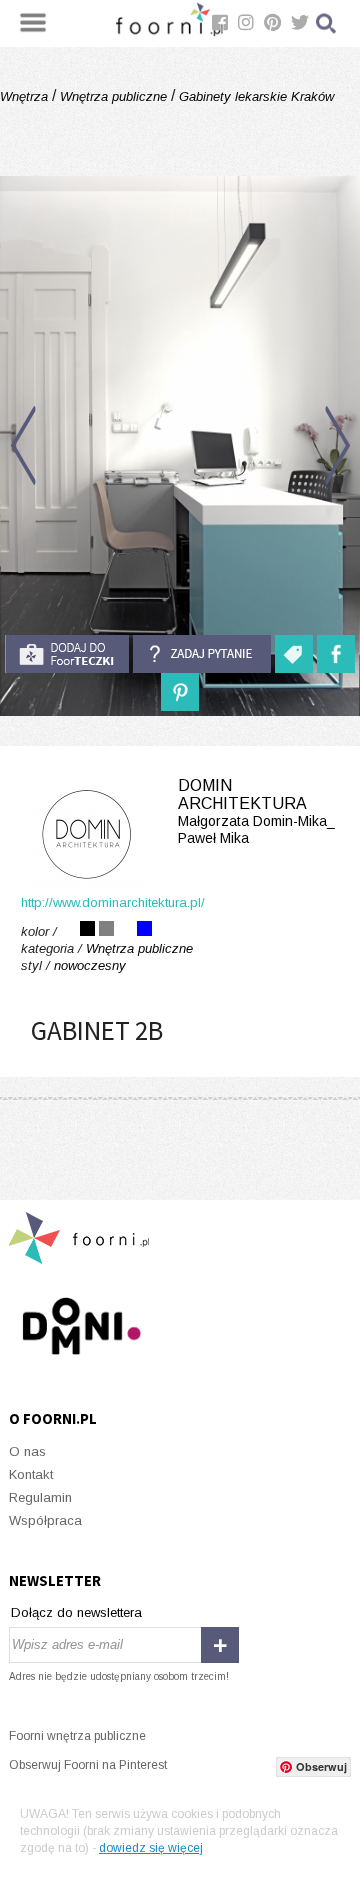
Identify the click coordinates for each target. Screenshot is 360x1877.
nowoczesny (90, 965)
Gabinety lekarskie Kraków (254, 96)
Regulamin (40, 1497)
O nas (27, 1451)
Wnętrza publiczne (113, 96)
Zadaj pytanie (202, 654)
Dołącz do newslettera (76, 1612)
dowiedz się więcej (151, 1848)
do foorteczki (67, 654)
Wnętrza (26, 96)
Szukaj (327, 23)
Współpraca (45, 1520)
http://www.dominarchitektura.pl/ (113, 902)
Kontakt (31, 1474)
